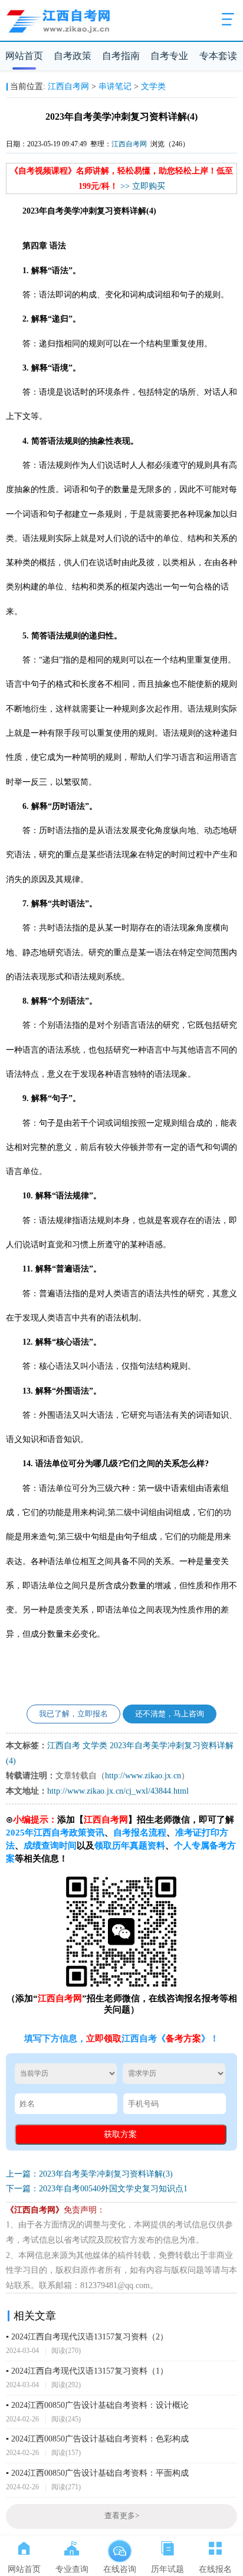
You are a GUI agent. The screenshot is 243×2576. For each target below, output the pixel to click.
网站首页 (24, 56)
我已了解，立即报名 (73, 1714)
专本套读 (218, 56)
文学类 (153, 86)
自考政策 (73, 56)
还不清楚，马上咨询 (170, 1714)
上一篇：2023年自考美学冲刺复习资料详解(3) (89, 2174)
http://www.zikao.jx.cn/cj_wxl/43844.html (118, 1791)
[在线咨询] (119, 2546)
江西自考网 (68, 86)
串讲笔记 (115, 86)
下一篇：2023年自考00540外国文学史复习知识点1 (97, 2189)
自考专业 (169, 56)
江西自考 (64, 1746)
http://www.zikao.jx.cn (143, 1776)
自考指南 (121, 56)
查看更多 (122, 2516)
